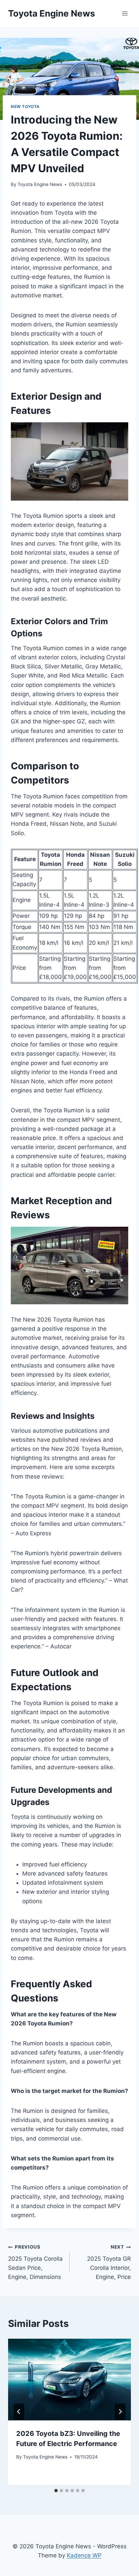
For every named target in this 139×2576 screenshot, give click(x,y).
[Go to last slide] (19, 2412)
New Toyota (25, 107)
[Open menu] (125, 13)
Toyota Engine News (40, 184)
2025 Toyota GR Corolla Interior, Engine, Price (109, 2262)
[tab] (56, 2491)
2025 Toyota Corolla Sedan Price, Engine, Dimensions (35, 2262)
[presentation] (69, 2380)
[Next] (120, 2412)
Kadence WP (84, 2555)
